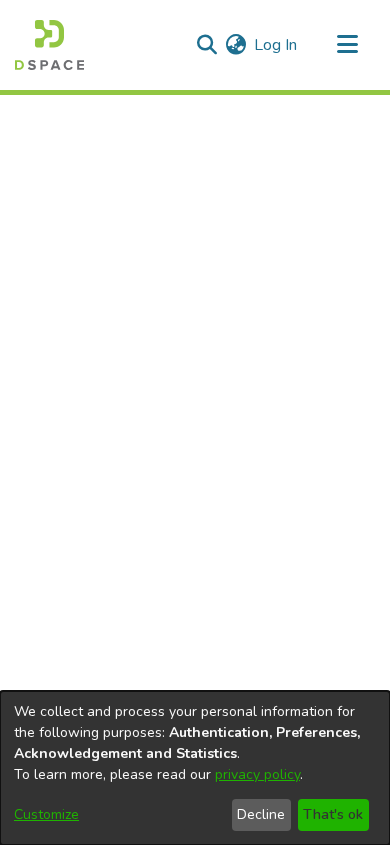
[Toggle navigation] (347, 45)
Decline (261, 814)
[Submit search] (206, 45)
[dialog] (195, 768)
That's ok (333, 814)
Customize (46, 814)
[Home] (49, 45)
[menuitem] (235, 45)
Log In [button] (276, 45)
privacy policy (257, 774)
